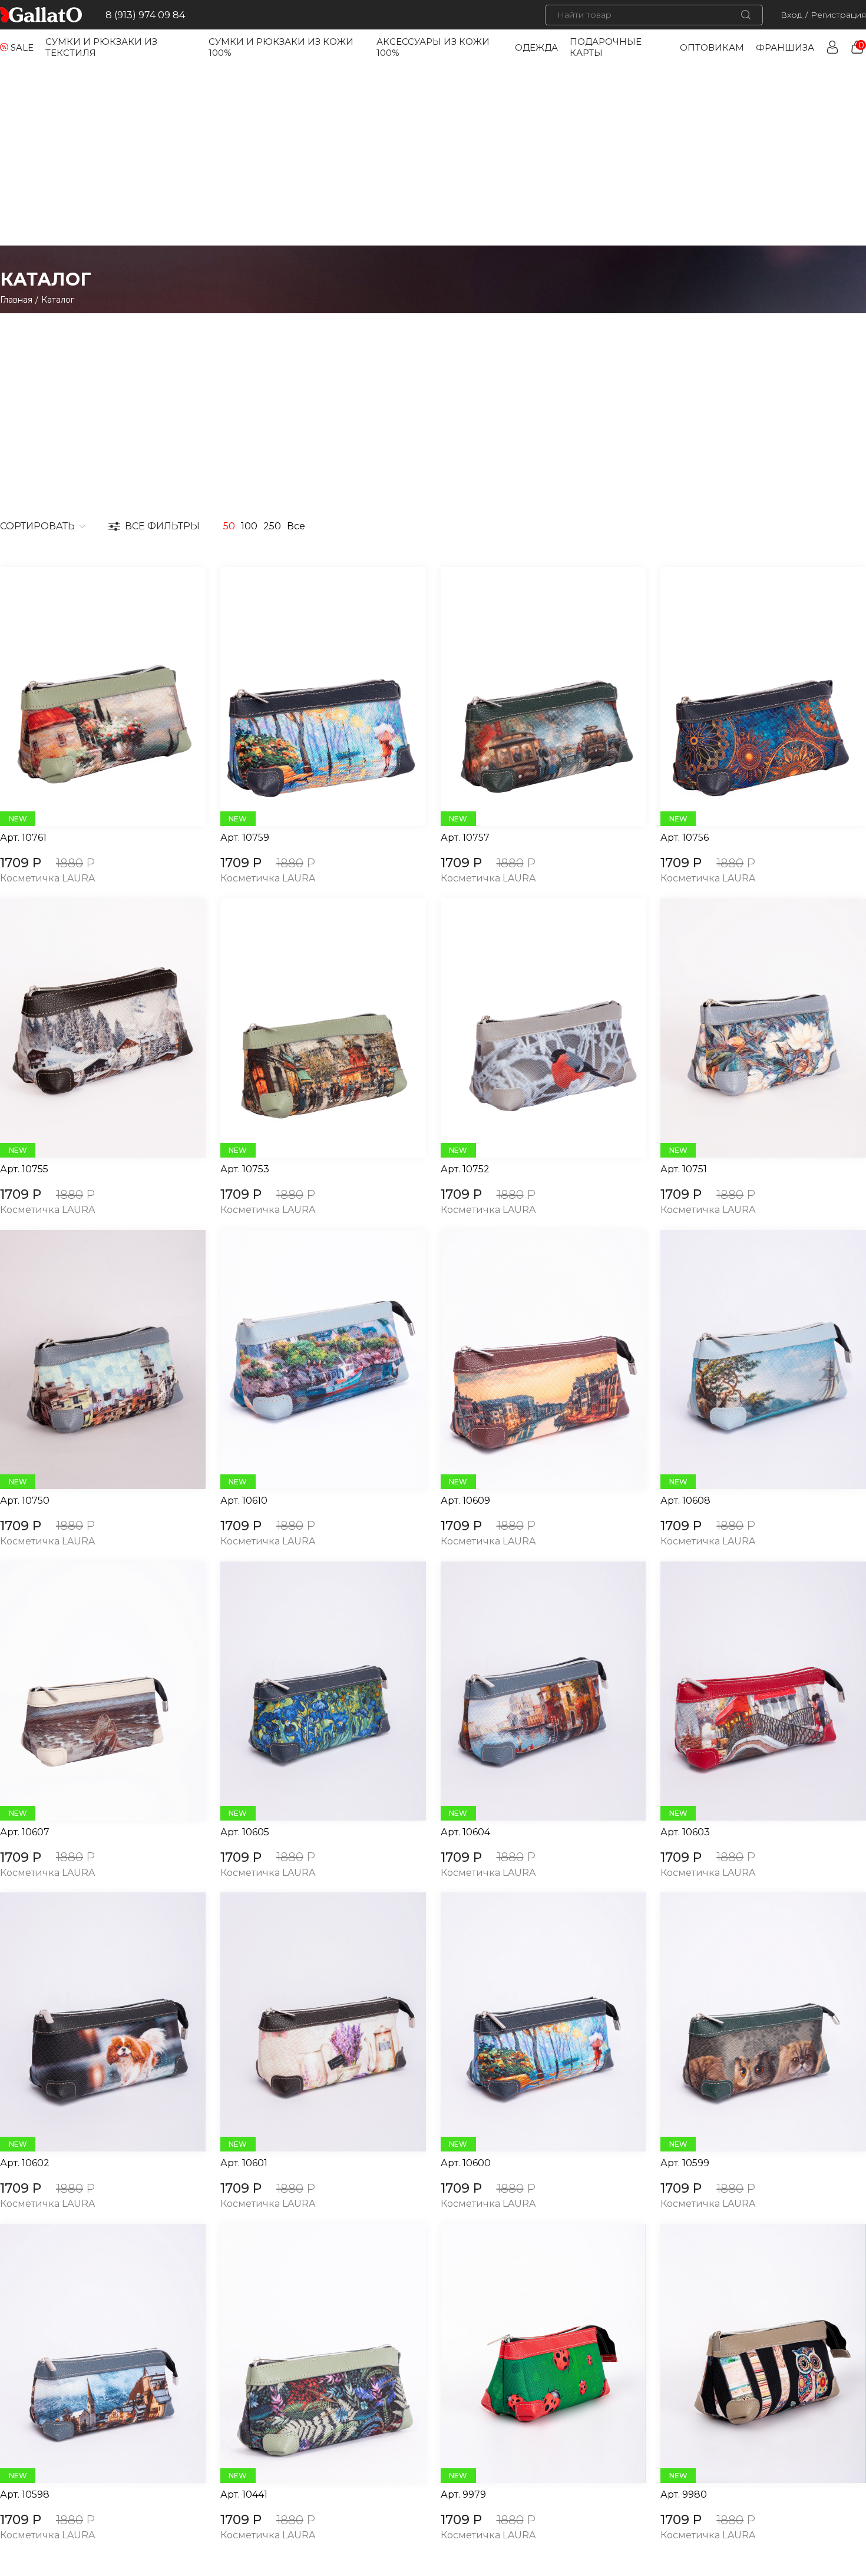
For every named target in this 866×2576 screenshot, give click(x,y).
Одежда (536, 47)
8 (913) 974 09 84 (145, 15)
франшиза (785, 47)
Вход (791, 15)
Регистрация (838, 15)
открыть (90, 697)
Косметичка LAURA (47, 879)
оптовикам (712, 47)
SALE (22, 47)
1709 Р (21, 863)
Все (296, 526)
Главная (16, 300)
